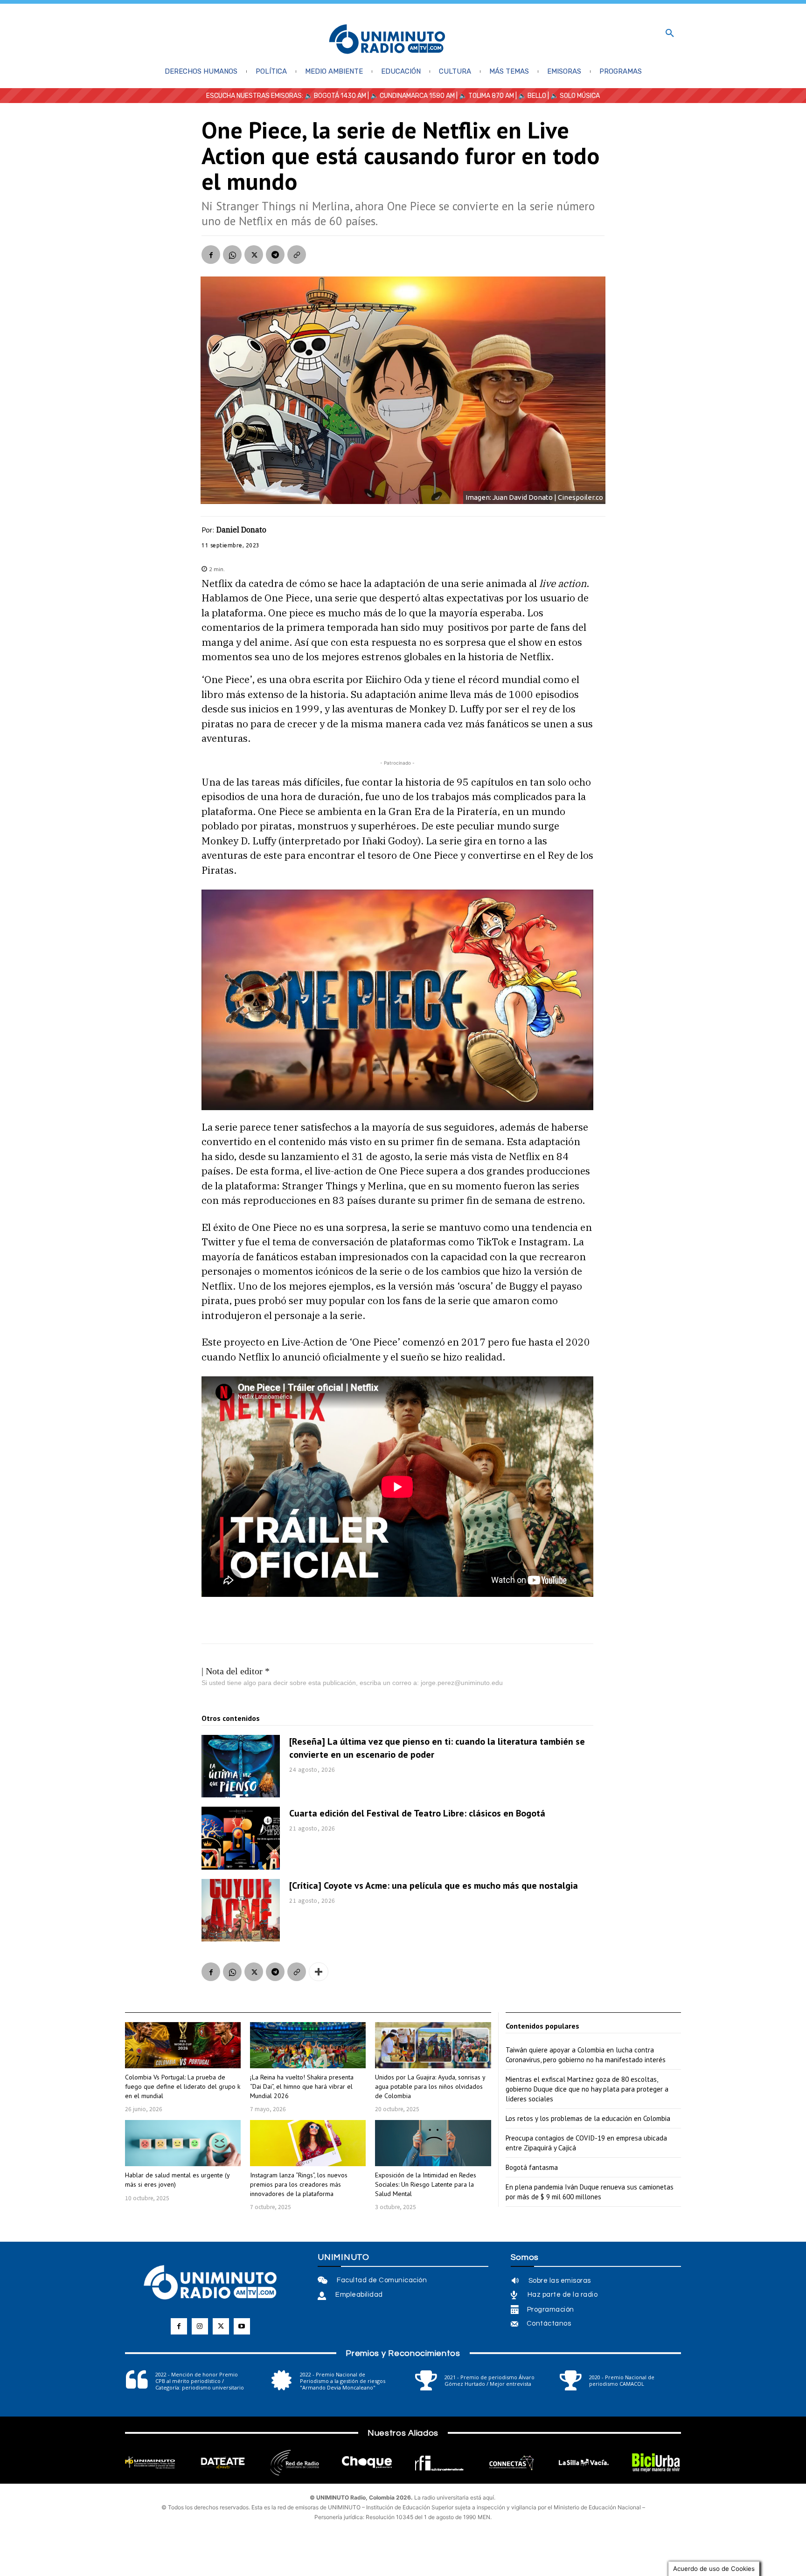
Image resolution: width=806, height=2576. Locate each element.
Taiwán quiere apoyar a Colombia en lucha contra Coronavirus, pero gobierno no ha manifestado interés (586, 2055)
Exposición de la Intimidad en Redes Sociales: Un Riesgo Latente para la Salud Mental (426, 2184)
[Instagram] (200, 2326)
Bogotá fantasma (532, 2167)
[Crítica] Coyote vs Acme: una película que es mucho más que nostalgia (434, 1885)
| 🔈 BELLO (530, 96)
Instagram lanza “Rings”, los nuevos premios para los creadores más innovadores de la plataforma (299, 2184)
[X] (254, 255)
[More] (319, 1972)
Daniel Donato (241, 530)
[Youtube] (242, 2326)
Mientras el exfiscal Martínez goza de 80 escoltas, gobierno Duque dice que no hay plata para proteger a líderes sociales (587, 2089)
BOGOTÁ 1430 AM (340, 96)
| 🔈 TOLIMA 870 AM (484, 96)
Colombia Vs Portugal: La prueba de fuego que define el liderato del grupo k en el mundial (183, 2086)
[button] (670, 34)
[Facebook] (211, 255)
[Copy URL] (297, 255)
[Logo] (387, 40)
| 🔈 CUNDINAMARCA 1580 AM (410, 96)
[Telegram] (275, 255)
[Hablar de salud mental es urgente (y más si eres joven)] (183, 2143)
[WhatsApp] (232, 255)
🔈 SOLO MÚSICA (575, 96)
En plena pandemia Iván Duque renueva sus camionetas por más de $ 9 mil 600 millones (590, 2192)
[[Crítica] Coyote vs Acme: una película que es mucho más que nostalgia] (241, 1910)
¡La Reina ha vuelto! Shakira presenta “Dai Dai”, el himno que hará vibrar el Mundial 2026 (302, 2086)
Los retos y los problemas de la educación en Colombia (588, 2118)
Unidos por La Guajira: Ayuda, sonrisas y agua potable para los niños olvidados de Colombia (430, 2086)
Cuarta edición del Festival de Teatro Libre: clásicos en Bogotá (417, 1813)
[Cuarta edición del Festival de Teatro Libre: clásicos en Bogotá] (241, 1838)
